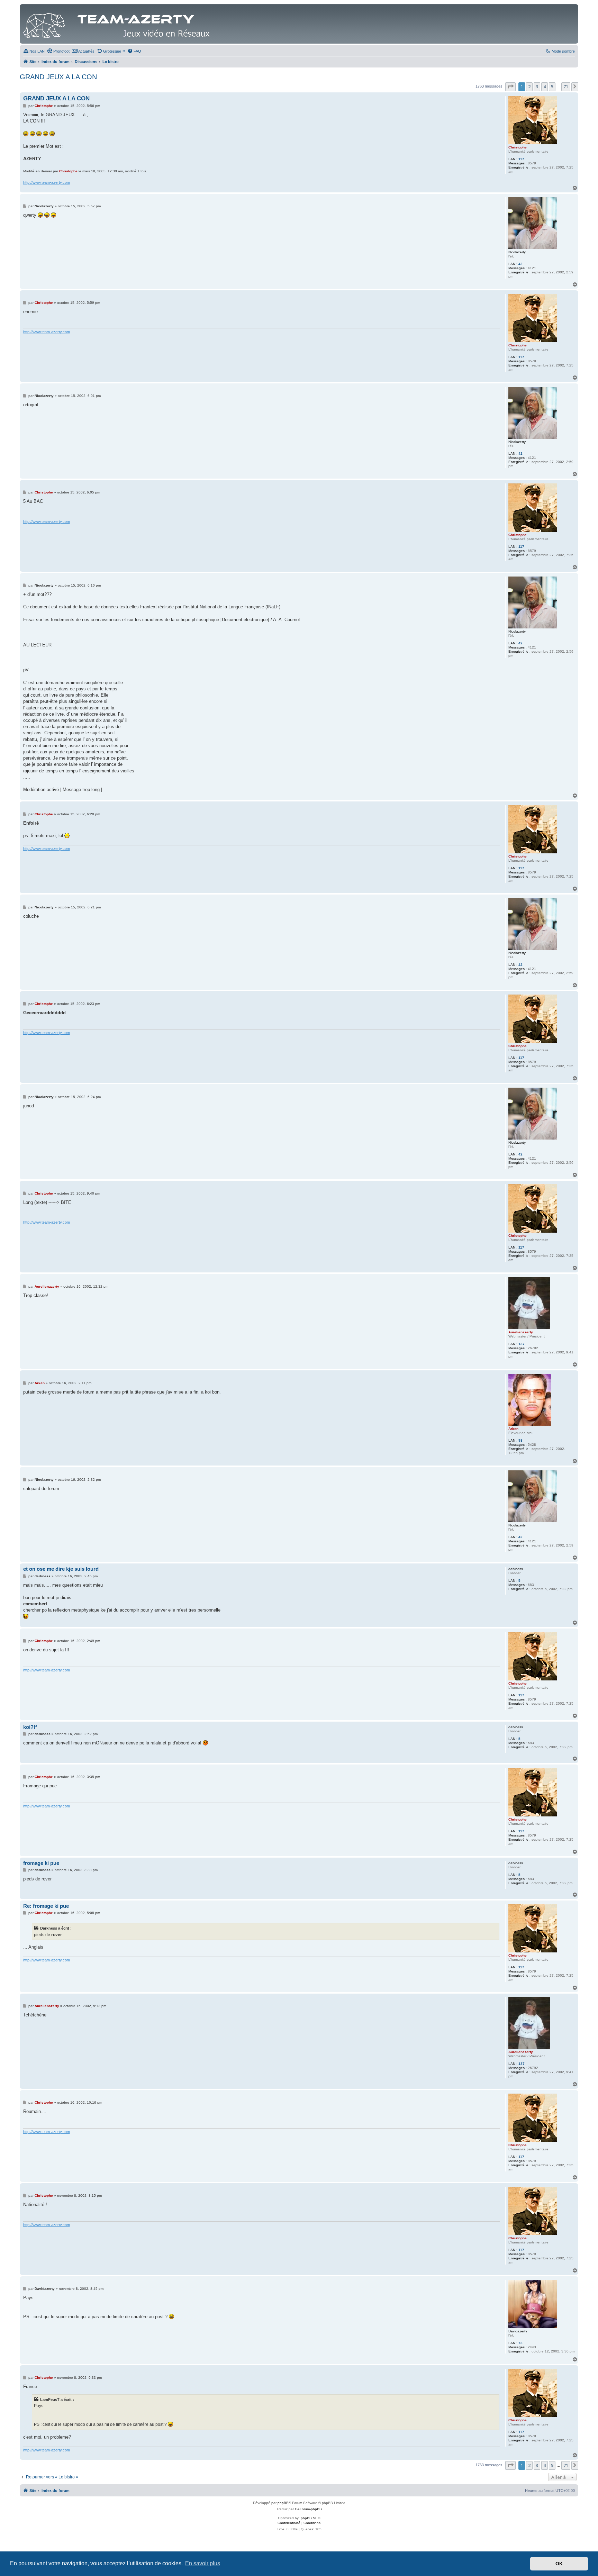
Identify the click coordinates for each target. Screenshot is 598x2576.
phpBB (283, 2503)
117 (521, 159)
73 (520, 2343)
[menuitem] (34, 51)
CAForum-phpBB (308, 2509)
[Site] (118, 24)
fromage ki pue (41, 1863)
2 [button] (529, 87)
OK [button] (559, 2564)
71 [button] (566, 87)
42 (520, 264)
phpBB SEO (311, 2518)
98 (520, 1440)
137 (522, 1344)
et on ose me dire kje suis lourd (61, 1569)
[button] (510, 87)
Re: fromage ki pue (46, 1906)
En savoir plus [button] (203, 2563)
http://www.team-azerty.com (47, 182)
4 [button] (545, 87)
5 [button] (552, 87)
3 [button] (537, 87)
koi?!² (30, 1727)
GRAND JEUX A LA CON (58, 77)
